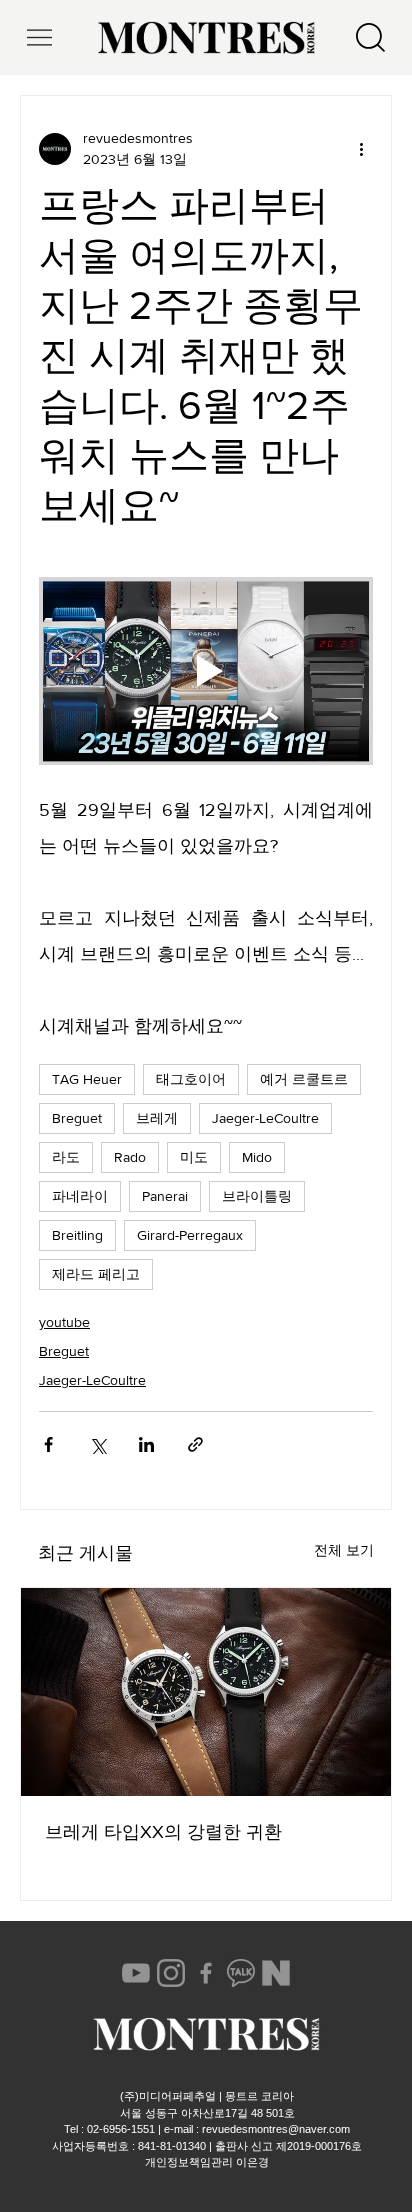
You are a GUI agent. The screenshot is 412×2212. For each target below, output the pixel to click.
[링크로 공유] (195, 1444)
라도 (66, 1157)
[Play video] (206, 671)
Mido (257, 1157)
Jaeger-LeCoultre (265, 1118)
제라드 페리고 (96, 1274)
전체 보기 (344, 1550)
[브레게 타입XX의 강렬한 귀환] (206, 1692)
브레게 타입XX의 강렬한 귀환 (163, 1832)
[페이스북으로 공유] (48, 1444)
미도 (194, 1157)
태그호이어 (191, 1079)
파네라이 (80, 1196)
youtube (64, 1322)
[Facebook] (206, 1973)
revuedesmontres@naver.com (276, 2129)
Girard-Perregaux (190, 1235)
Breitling (77, 1235)
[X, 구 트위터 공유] (97, 1444)
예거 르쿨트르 (304, 1079)
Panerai (165, 1196)
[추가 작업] (361, 149)
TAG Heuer (87, 1079)
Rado (130, 1157)
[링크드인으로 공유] (146, 1444)
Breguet (77, 1118)
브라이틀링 (257, 1196)
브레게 (157, 1118)
